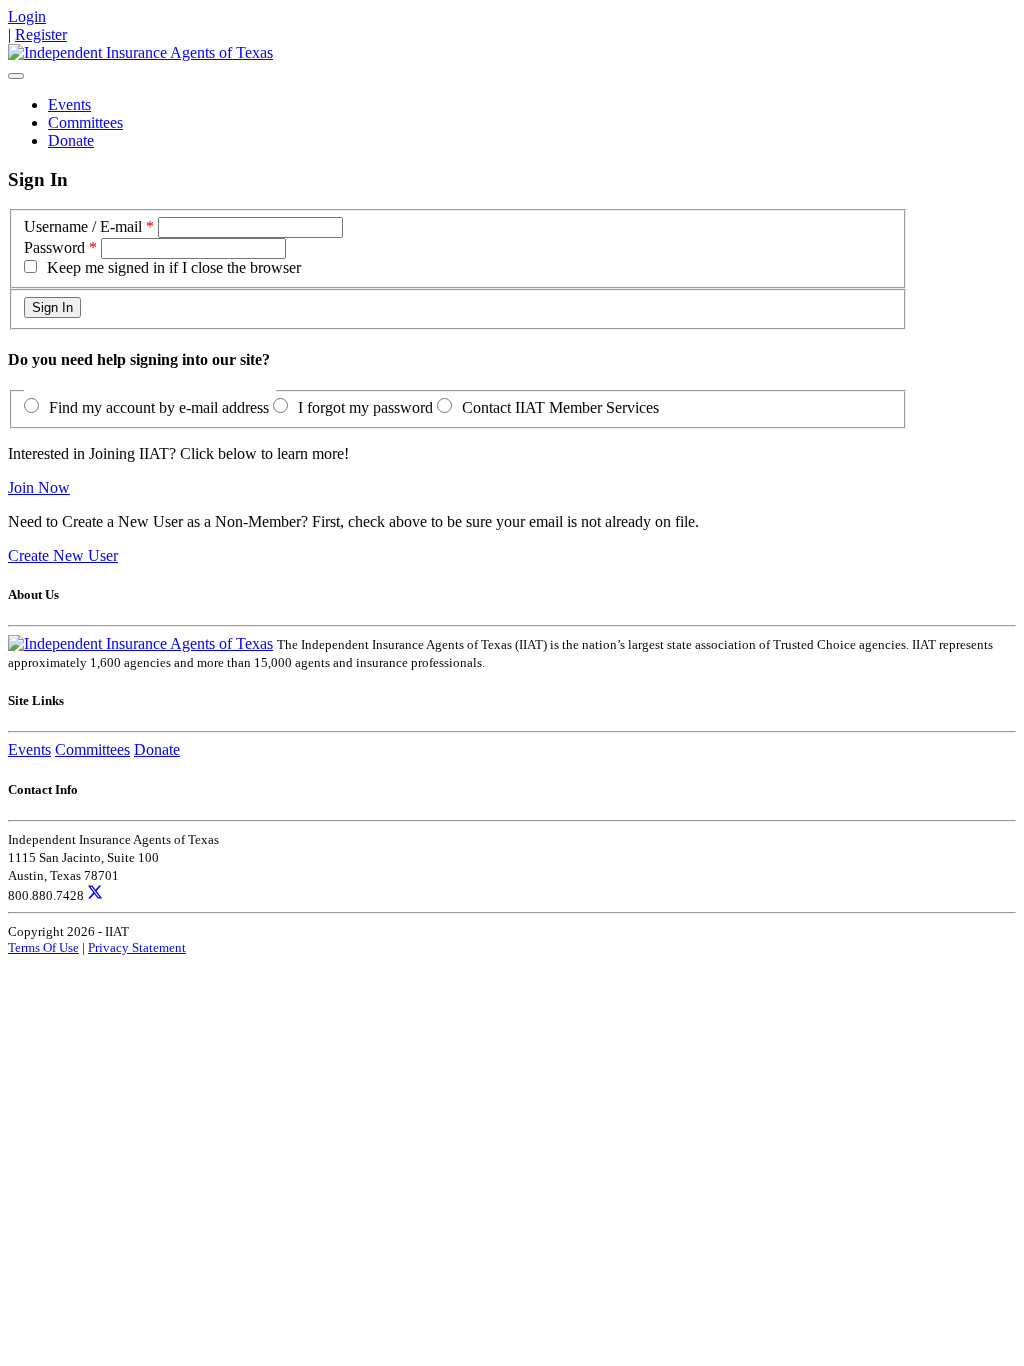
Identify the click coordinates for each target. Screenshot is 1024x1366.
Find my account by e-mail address (159, 407)
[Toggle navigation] (16, 76)
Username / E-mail (83, 226)
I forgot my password (365, 407)
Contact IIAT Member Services (560, 407)
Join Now (39, 487)
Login (27, 16)
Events (69, 104)
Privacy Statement (137, 947)
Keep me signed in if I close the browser (174, 267)
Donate (71, 140)
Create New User (63, 555)
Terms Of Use (43, 947)
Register (41, 34)
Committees (85, 122)
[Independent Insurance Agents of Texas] (140, 52)
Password (54, 247)
